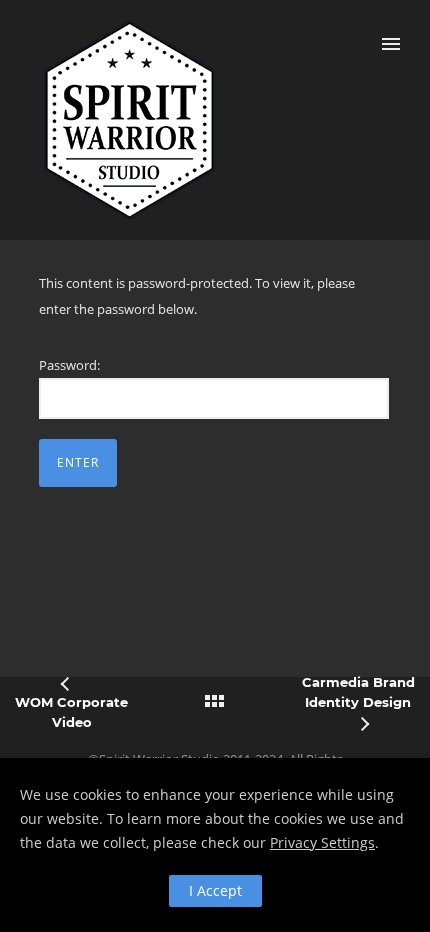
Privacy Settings (322, 842)
